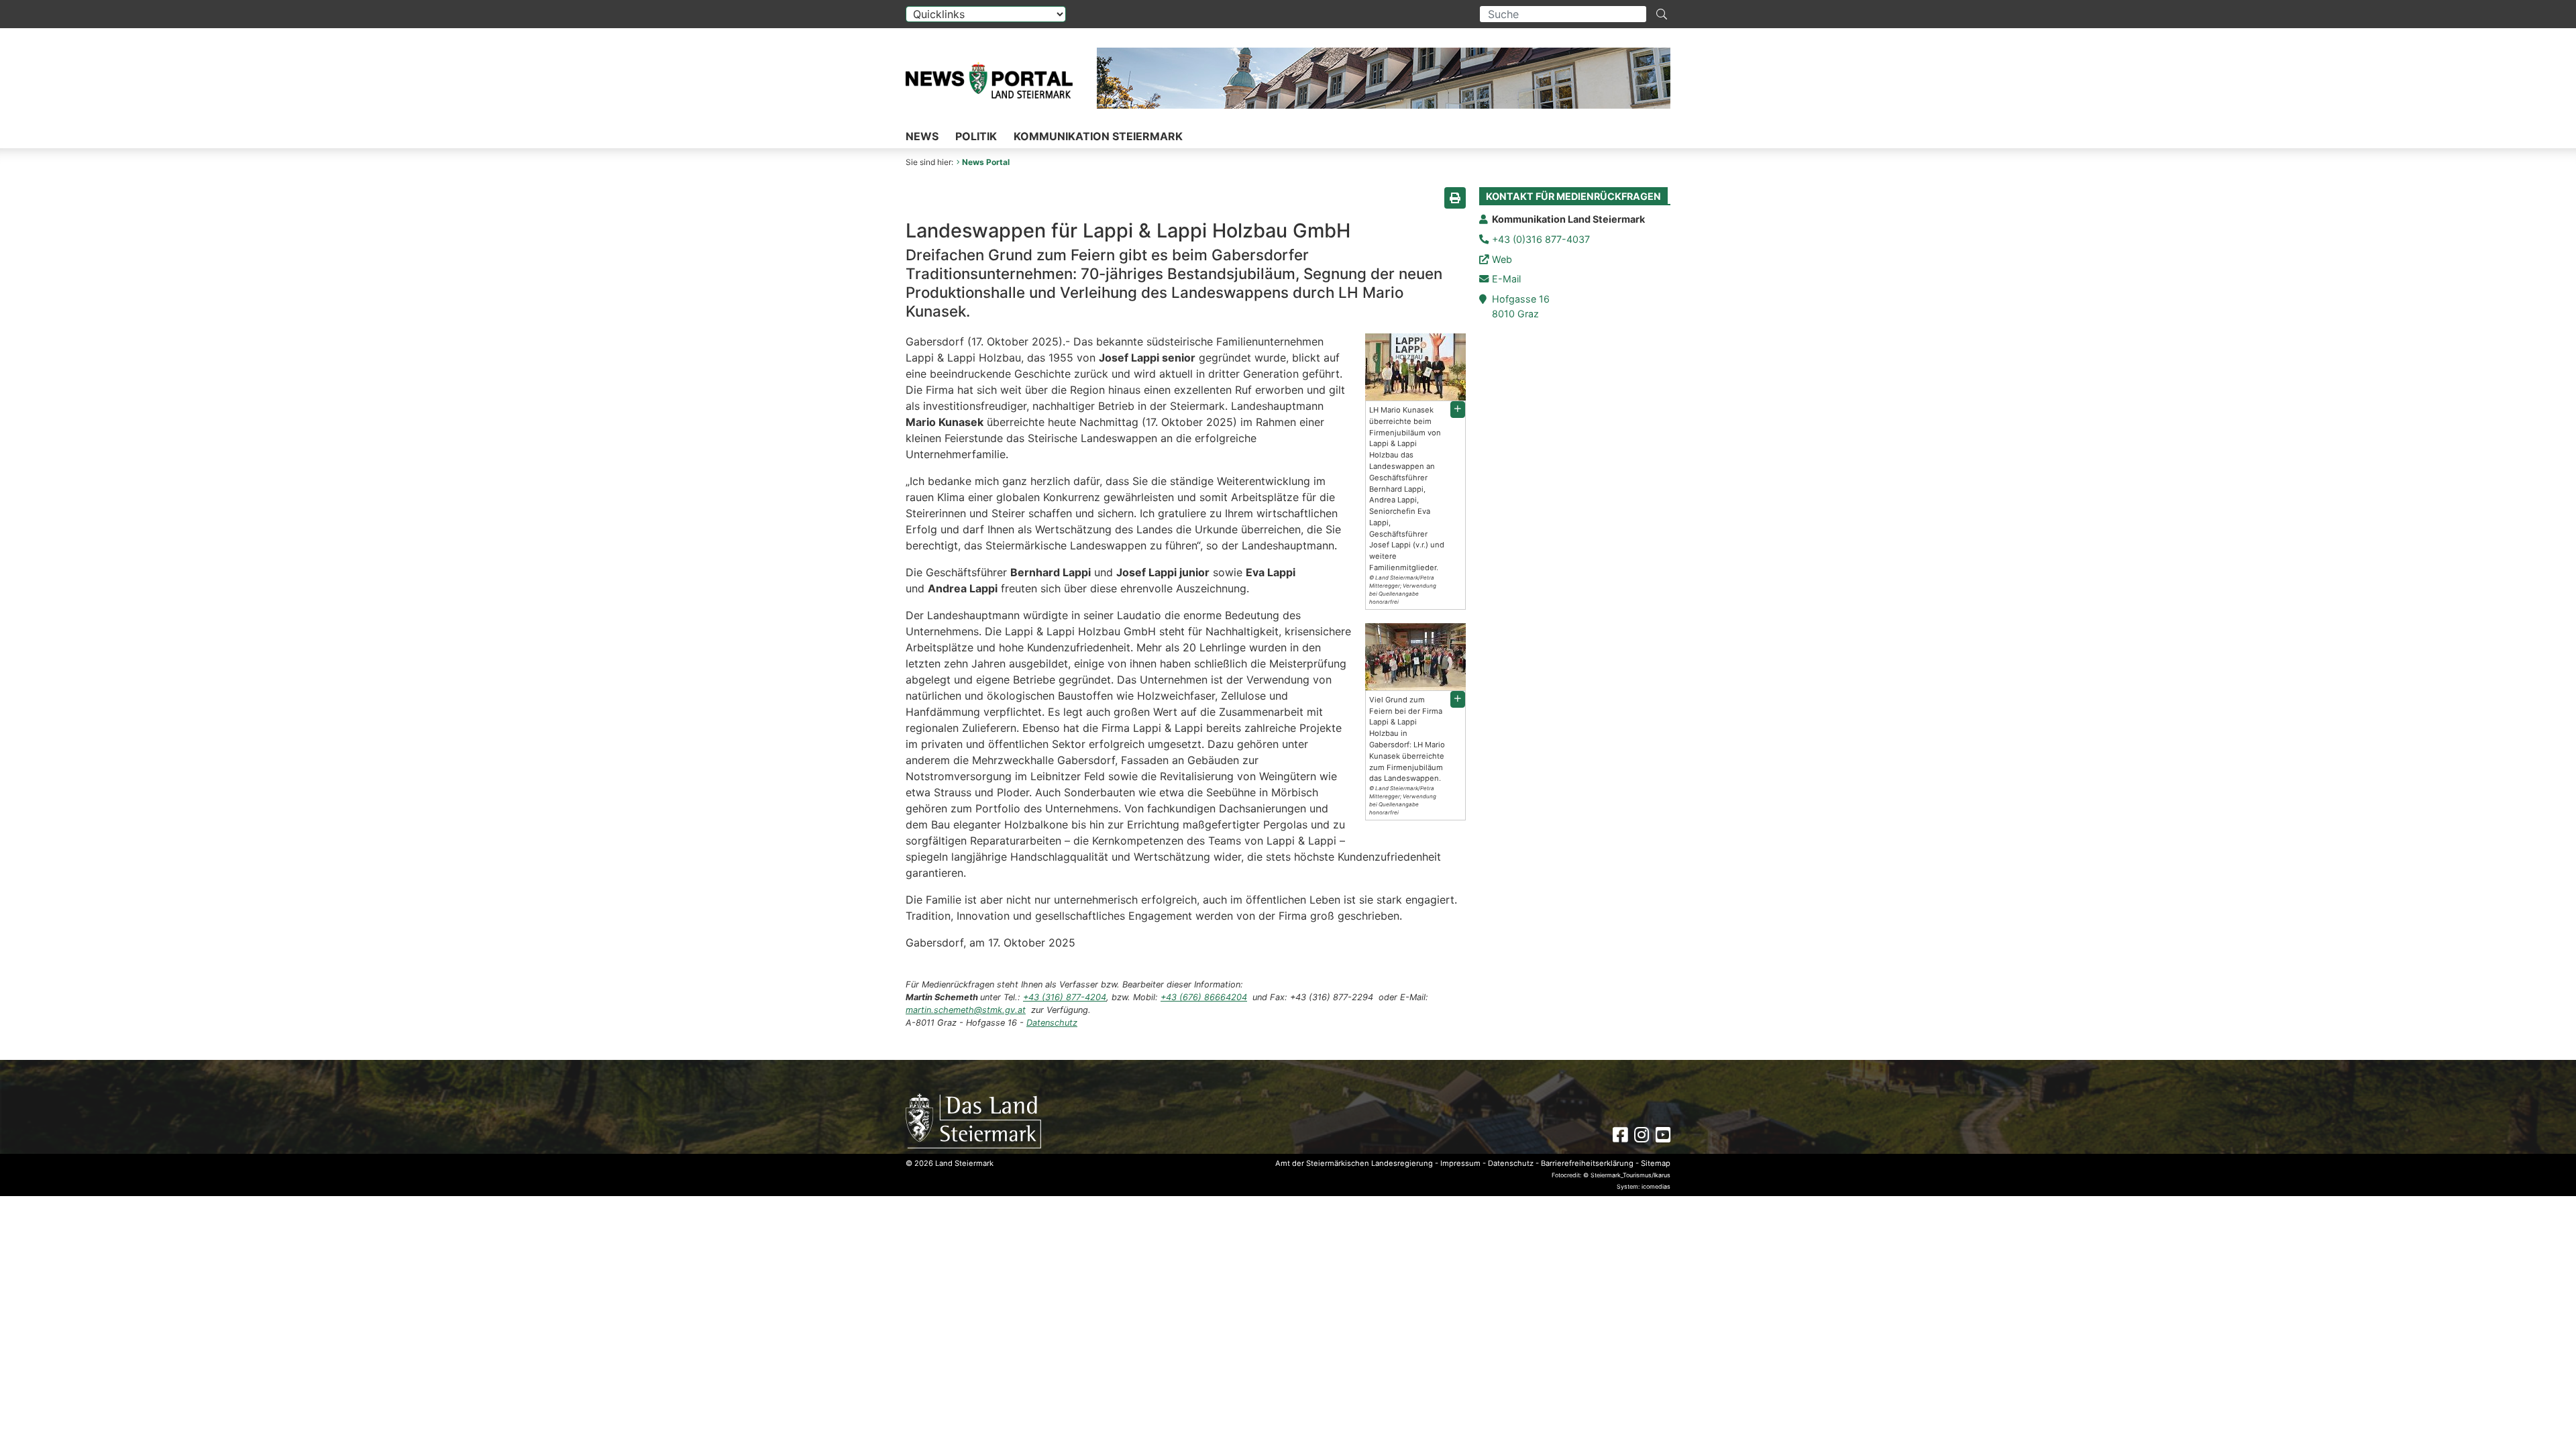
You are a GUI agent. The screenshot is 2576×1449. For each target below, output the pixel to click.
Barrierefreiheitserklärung (1587, 1163)
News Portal (986, 162)
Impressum (1460, 1163)
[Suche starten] (1662, 14)
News (922, 136)
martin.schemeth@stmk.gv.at (966, 1010)
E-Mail (1506, 279)
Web (1502, 259)
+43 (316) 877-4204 (1065, 997)
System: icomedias (1644, 1186)
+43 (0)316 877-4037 (1541, 239)
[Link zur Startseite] (973, 1120)
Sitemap (1656, 1163)
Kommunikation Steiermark (1098, 136)
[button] (1458, 410)
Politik (976, 136)
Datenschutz (1052, 1023)
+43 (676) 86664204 (1204, 997)
